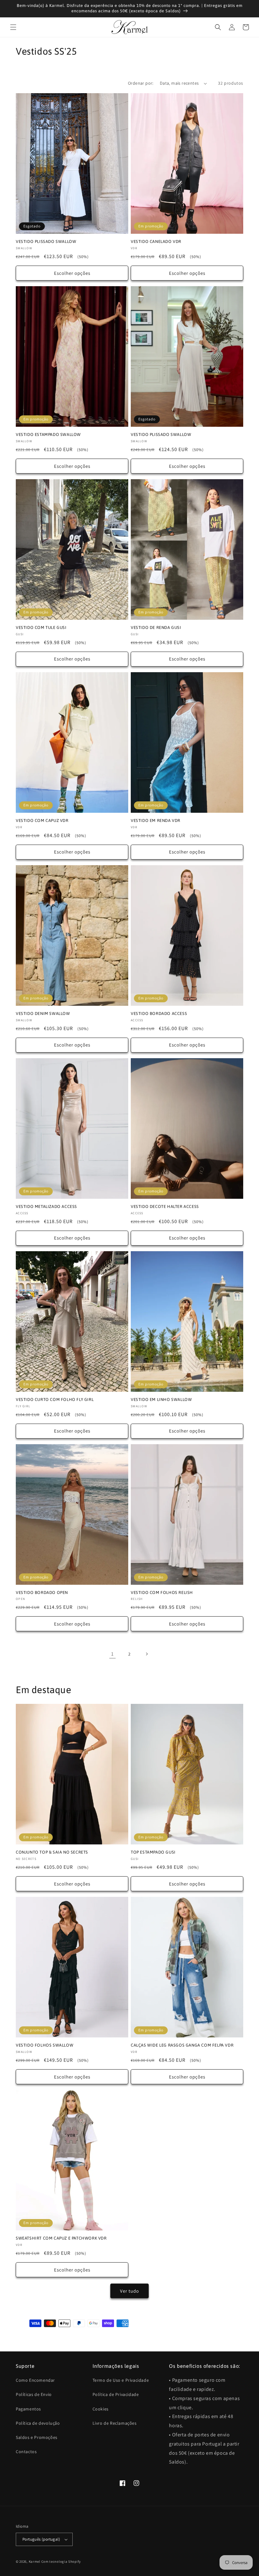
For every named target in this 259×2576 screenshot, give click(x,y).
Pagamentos (28, 2409)
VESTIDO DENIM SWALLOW (43, 1014)
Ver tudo (129, 2291)
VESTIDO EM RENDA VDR (156, 820)
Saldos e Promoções (37, 2437)
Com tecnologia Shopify (61, 2561)
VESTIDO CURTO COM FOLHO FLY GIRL (55, 1400)
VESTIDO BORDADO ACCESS (159, 1014)
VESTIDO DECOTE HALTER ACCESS (165, 1207)
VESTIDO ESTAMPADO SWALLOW (48, 434)
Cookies (101, 2409)
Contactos (26, 2452)
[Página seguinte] (147, 1654)
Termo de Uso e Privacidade (121, 2380)
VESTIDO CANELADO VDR (156, 241)
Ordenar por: (141, 83)
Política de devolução (38, 2423)
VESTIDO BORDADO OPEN (42, 1593)
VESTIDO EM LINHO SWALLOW (161, 1400)
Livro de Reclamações (115, 2423)
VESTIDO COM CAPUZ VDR (42, 820)
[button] (13, 27)
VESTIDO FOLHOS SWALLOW (45, 2045)
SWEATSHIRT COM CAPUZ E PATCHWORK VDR (61, 2238)
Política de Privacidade (116, 2394)
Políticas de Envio (34, 2394)
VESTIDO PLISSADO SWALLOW (46, 241)
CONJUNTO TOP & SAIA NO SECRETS (52, 1852)
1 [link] (112, 1654)
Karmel (35, 2561)
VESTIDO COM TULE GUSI (41, 627)
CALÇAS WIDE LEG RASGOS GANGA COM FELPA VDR (182, 2045)
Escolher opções (72, 273)
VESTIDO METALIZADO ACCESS (46, 1207)
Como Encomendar (35, 2380)
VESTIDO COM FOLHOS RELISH (162, 1593)
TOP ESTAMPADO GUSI (153, 1852)
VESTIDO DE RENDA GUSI (156, 627)
